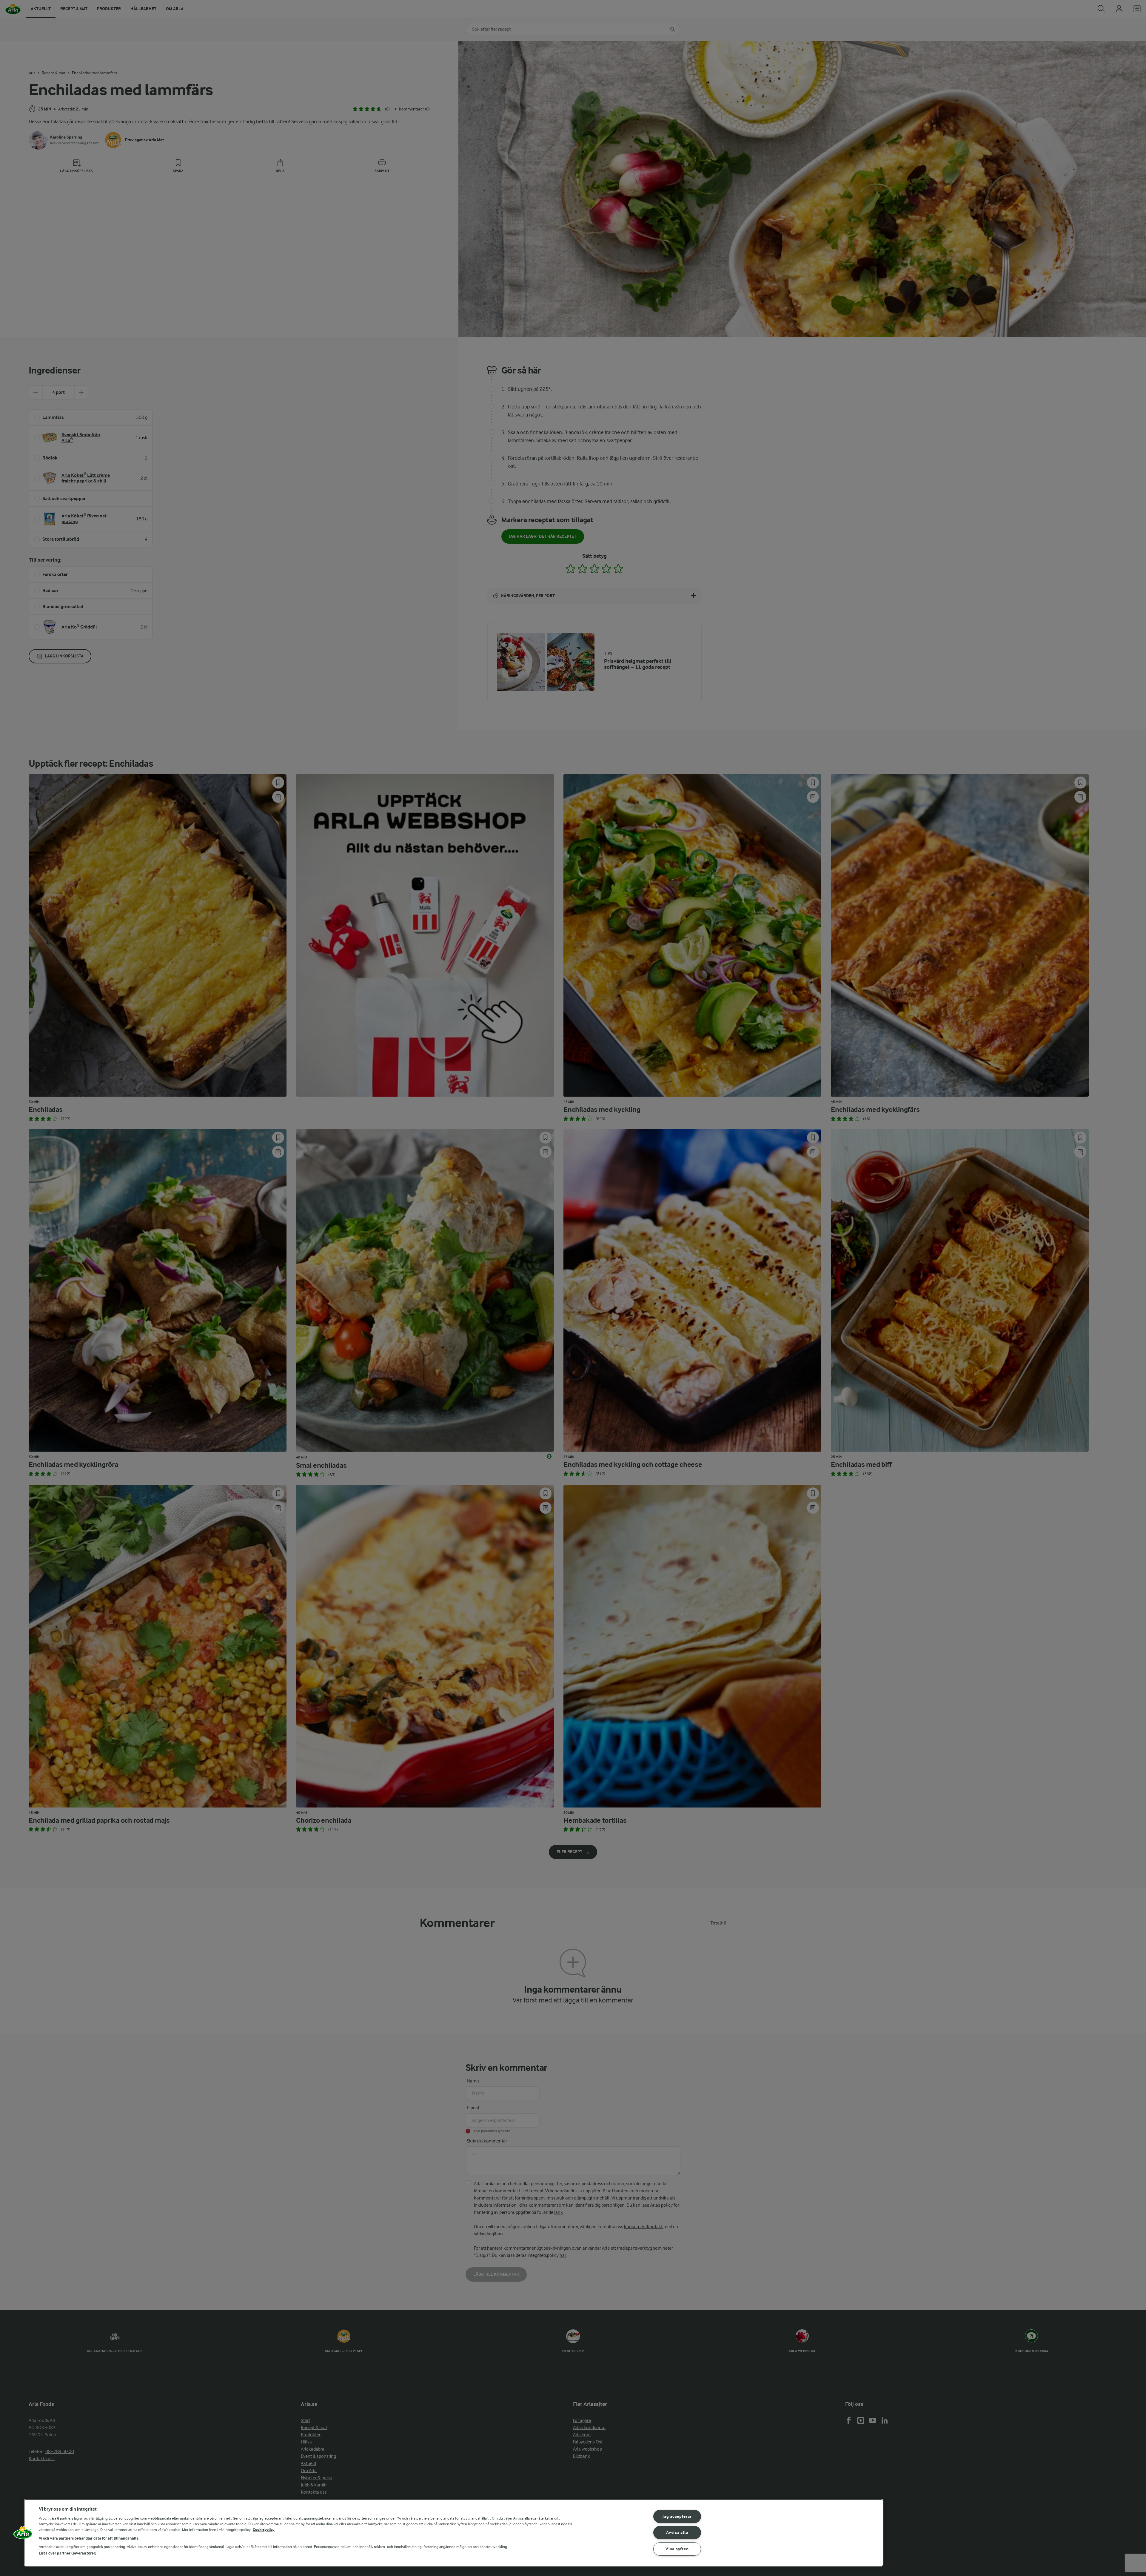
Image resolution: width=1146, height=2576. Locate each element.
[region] (454, 2533)
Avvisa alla (677, 2533)
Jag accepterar (677, 2516)
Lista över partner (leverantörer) (68, 2553)
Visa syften (677, 2549)
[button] (23, 2535)
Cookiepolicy (264, 2530)
